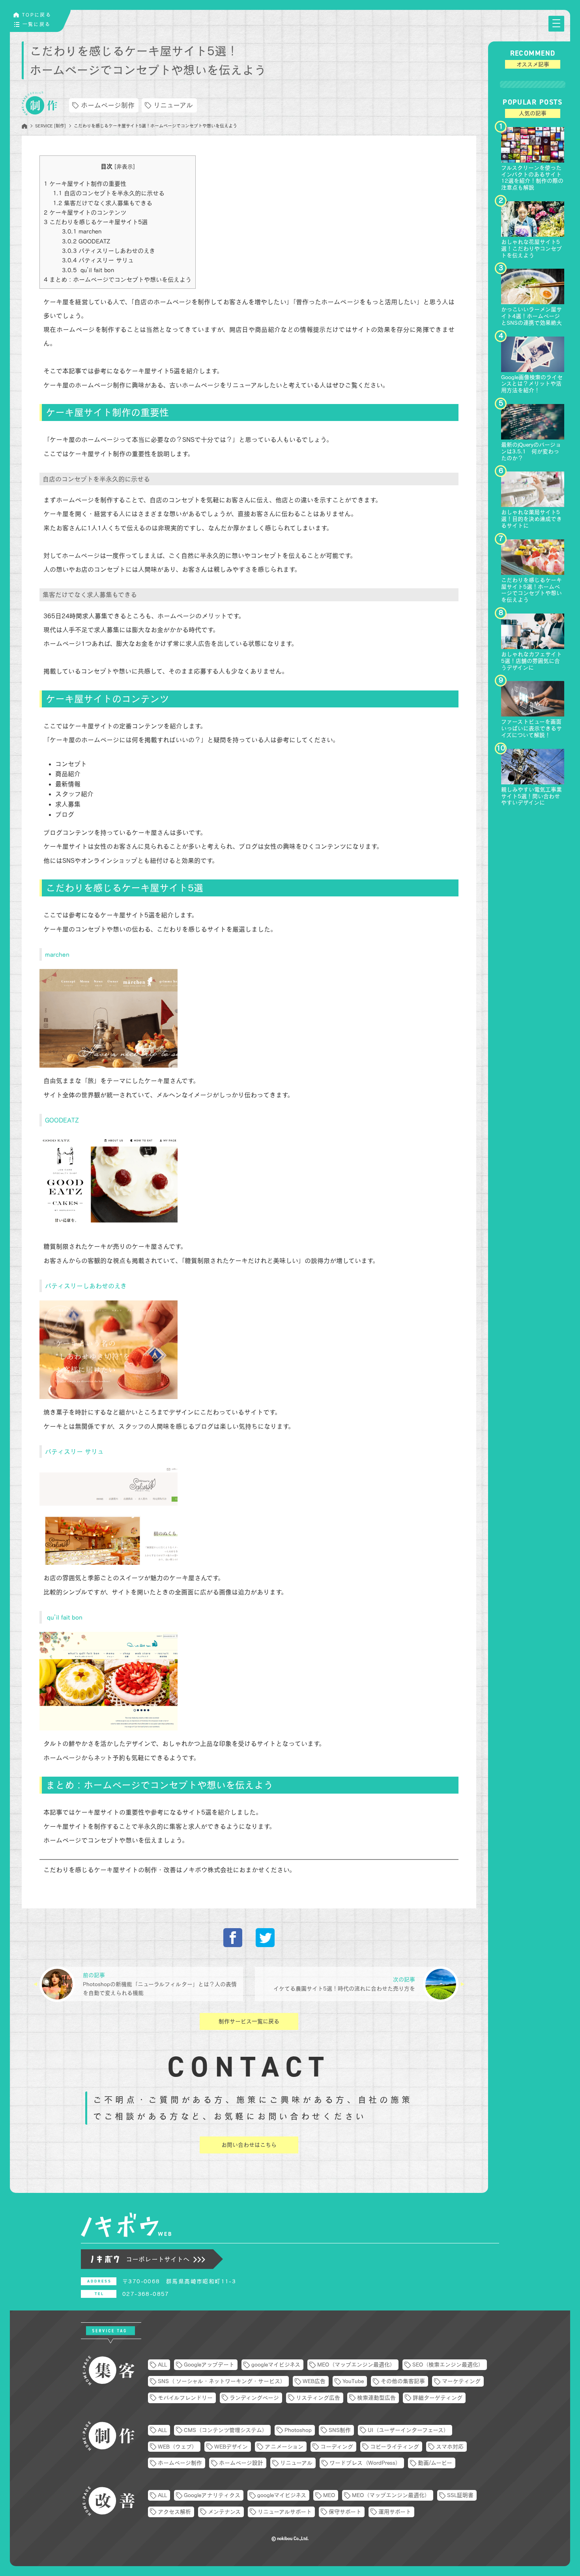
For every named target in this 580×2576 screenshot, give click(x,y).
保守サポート (345, 2512)
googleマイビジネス (276, 2365)
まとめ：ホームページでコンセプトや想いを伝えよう (118, 280)
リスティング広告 (318, 2398)
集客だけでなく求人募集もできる (103, 203)
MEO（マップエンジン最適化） (356, 2365)
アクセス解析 (174, 2512)
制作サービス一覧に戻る (249, 2021)
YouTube (353, 2381)
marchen (82, 231)
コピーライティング (395, 2447)
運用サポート (395, 2512)
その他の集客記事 (403, 2381)
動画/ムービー (435, 2463)
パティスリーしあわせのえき (109, 251)
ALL (162, 2365)
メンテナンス (224, 2512)
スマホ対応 (450, 2447)
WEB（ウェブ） (178, 2447)
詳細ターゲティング (438, 2398)
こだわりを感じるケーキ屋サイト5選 (96, 222)
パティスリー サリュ (98, 260)
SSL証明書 (460, 2495)
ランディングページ (254, 2398)
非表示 (125, 166)
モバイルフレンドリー (185, 2398)
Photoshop (298, 2430)
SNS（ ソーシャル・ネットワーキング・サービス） (222, 2381)
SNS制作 (340, 2430)
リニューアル (173, 105)
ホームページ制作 (108, 105)
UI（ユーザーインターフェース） (408, 2430)
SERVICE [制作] (51, 126)
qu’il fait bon (88, 270)
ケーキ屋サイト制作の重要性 (85, 184)
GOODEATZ (86, 241)
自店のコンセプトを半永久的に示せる (109, 193)
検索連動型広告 (376, 2398)
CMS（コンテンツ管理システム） (226, 2430)
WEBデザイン (231, 2447)
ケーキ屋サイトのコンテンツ (85, 212)
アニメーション (284, 2447)
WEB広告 (314, 2381)
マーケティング (461, 2381)
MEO (329, 2495)
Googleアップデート (209, 2365)
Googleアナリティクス (212, 2495)
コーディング (337, 2447)
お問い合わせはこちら (249, 2145)
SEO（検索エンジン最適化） (448, 2365)
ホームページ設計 (241, 2463)
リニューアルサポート (285, 2512)
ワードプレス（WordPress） (365, 2463)
